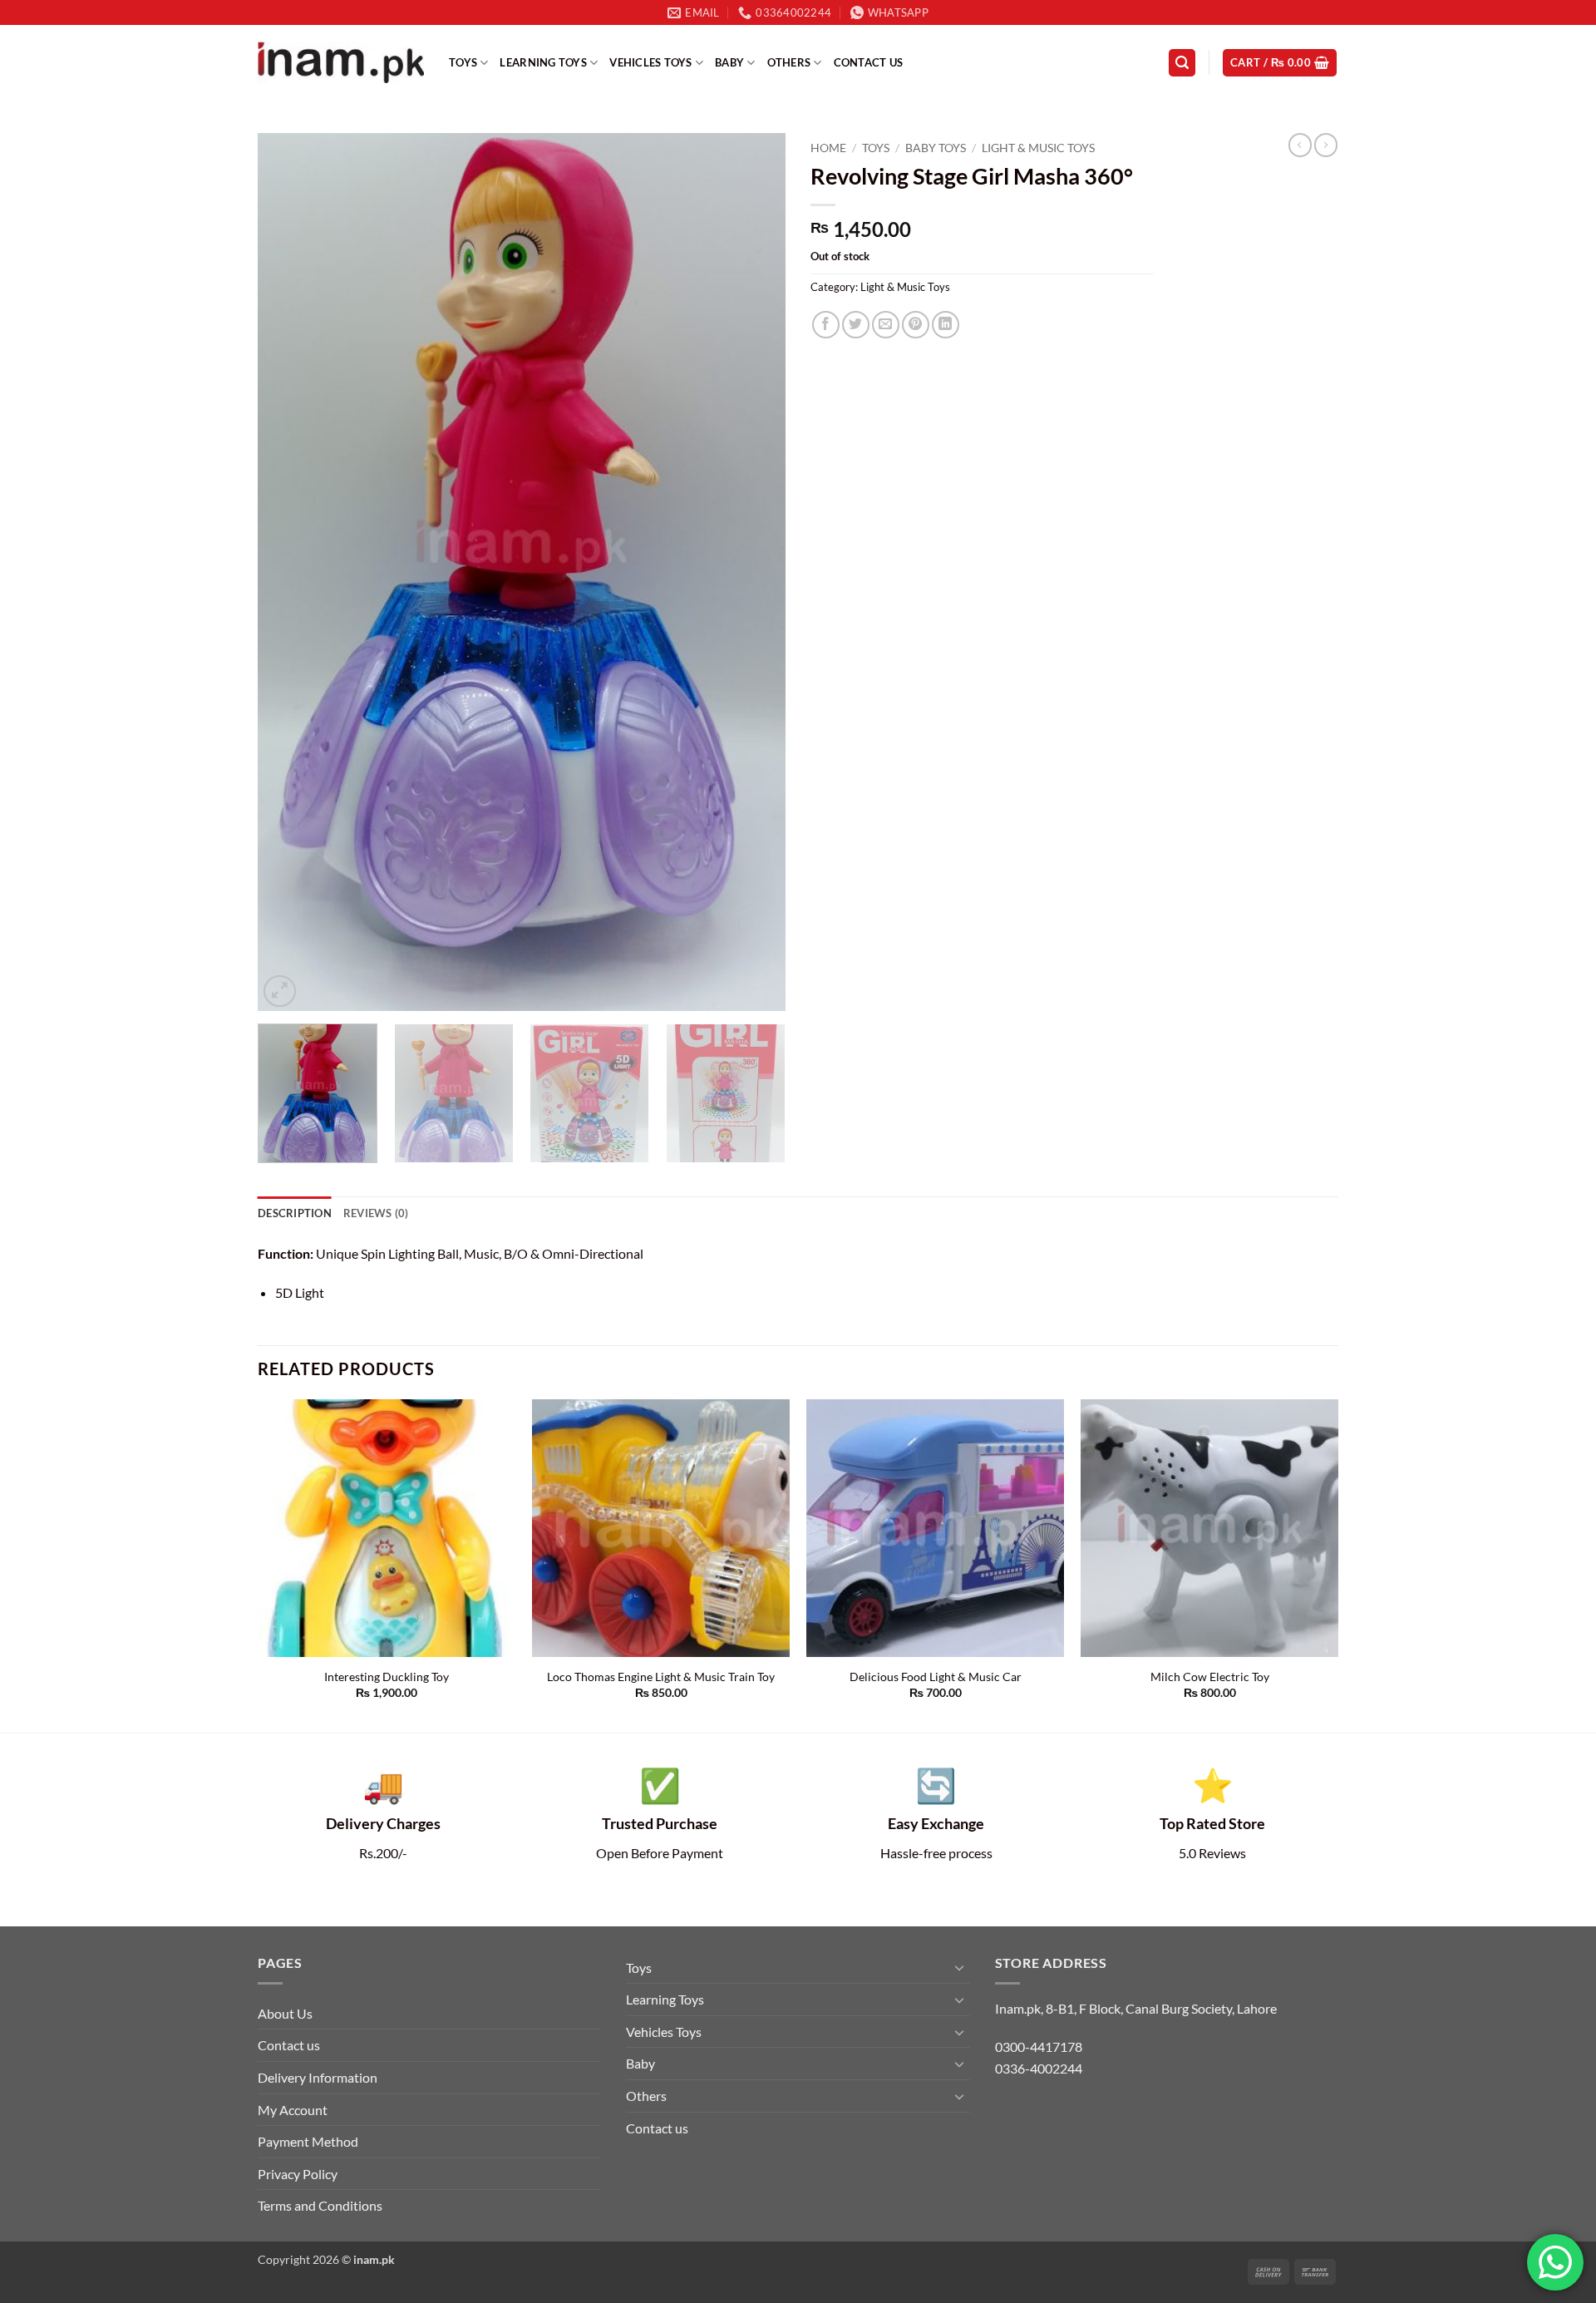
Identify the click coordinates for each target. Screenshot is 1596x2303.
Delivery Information (318, 2077)
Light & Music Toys (1038, 148)
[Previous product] (1326, 145)
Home (828, 148)
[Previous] (289, 572)
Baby (729, 62)
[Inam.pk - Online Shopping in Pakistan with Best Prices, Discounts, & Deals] (341, 62)
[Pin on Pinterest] (916, 325)
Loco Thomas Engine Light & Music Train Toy (661, 1677)
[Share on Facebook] (826, 325)
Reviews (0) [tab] (376, 1213)
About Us (285, 2013)
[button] (1182, 63)
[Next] (754, 572)
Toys (463, 62)
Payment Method (308, 2141)
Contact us (869, 62)
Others (789, 62)
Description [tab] (295, 1213)
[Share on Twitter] (856, 325)
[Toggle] (960, 1967)
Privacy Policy (298, 2174)
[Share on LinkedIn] (946, 325)
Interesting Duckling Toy (387, 1677)
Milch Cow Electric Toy (1210, 1677)
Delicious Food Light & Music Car (936, 1677)
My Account (293, 2110)
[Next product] (1300, 145)
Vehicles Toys (650, 62)
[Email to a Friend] (886, 325)
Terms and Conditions (320, 2205)
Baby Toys (936, 148)
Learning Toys (543, 62)
